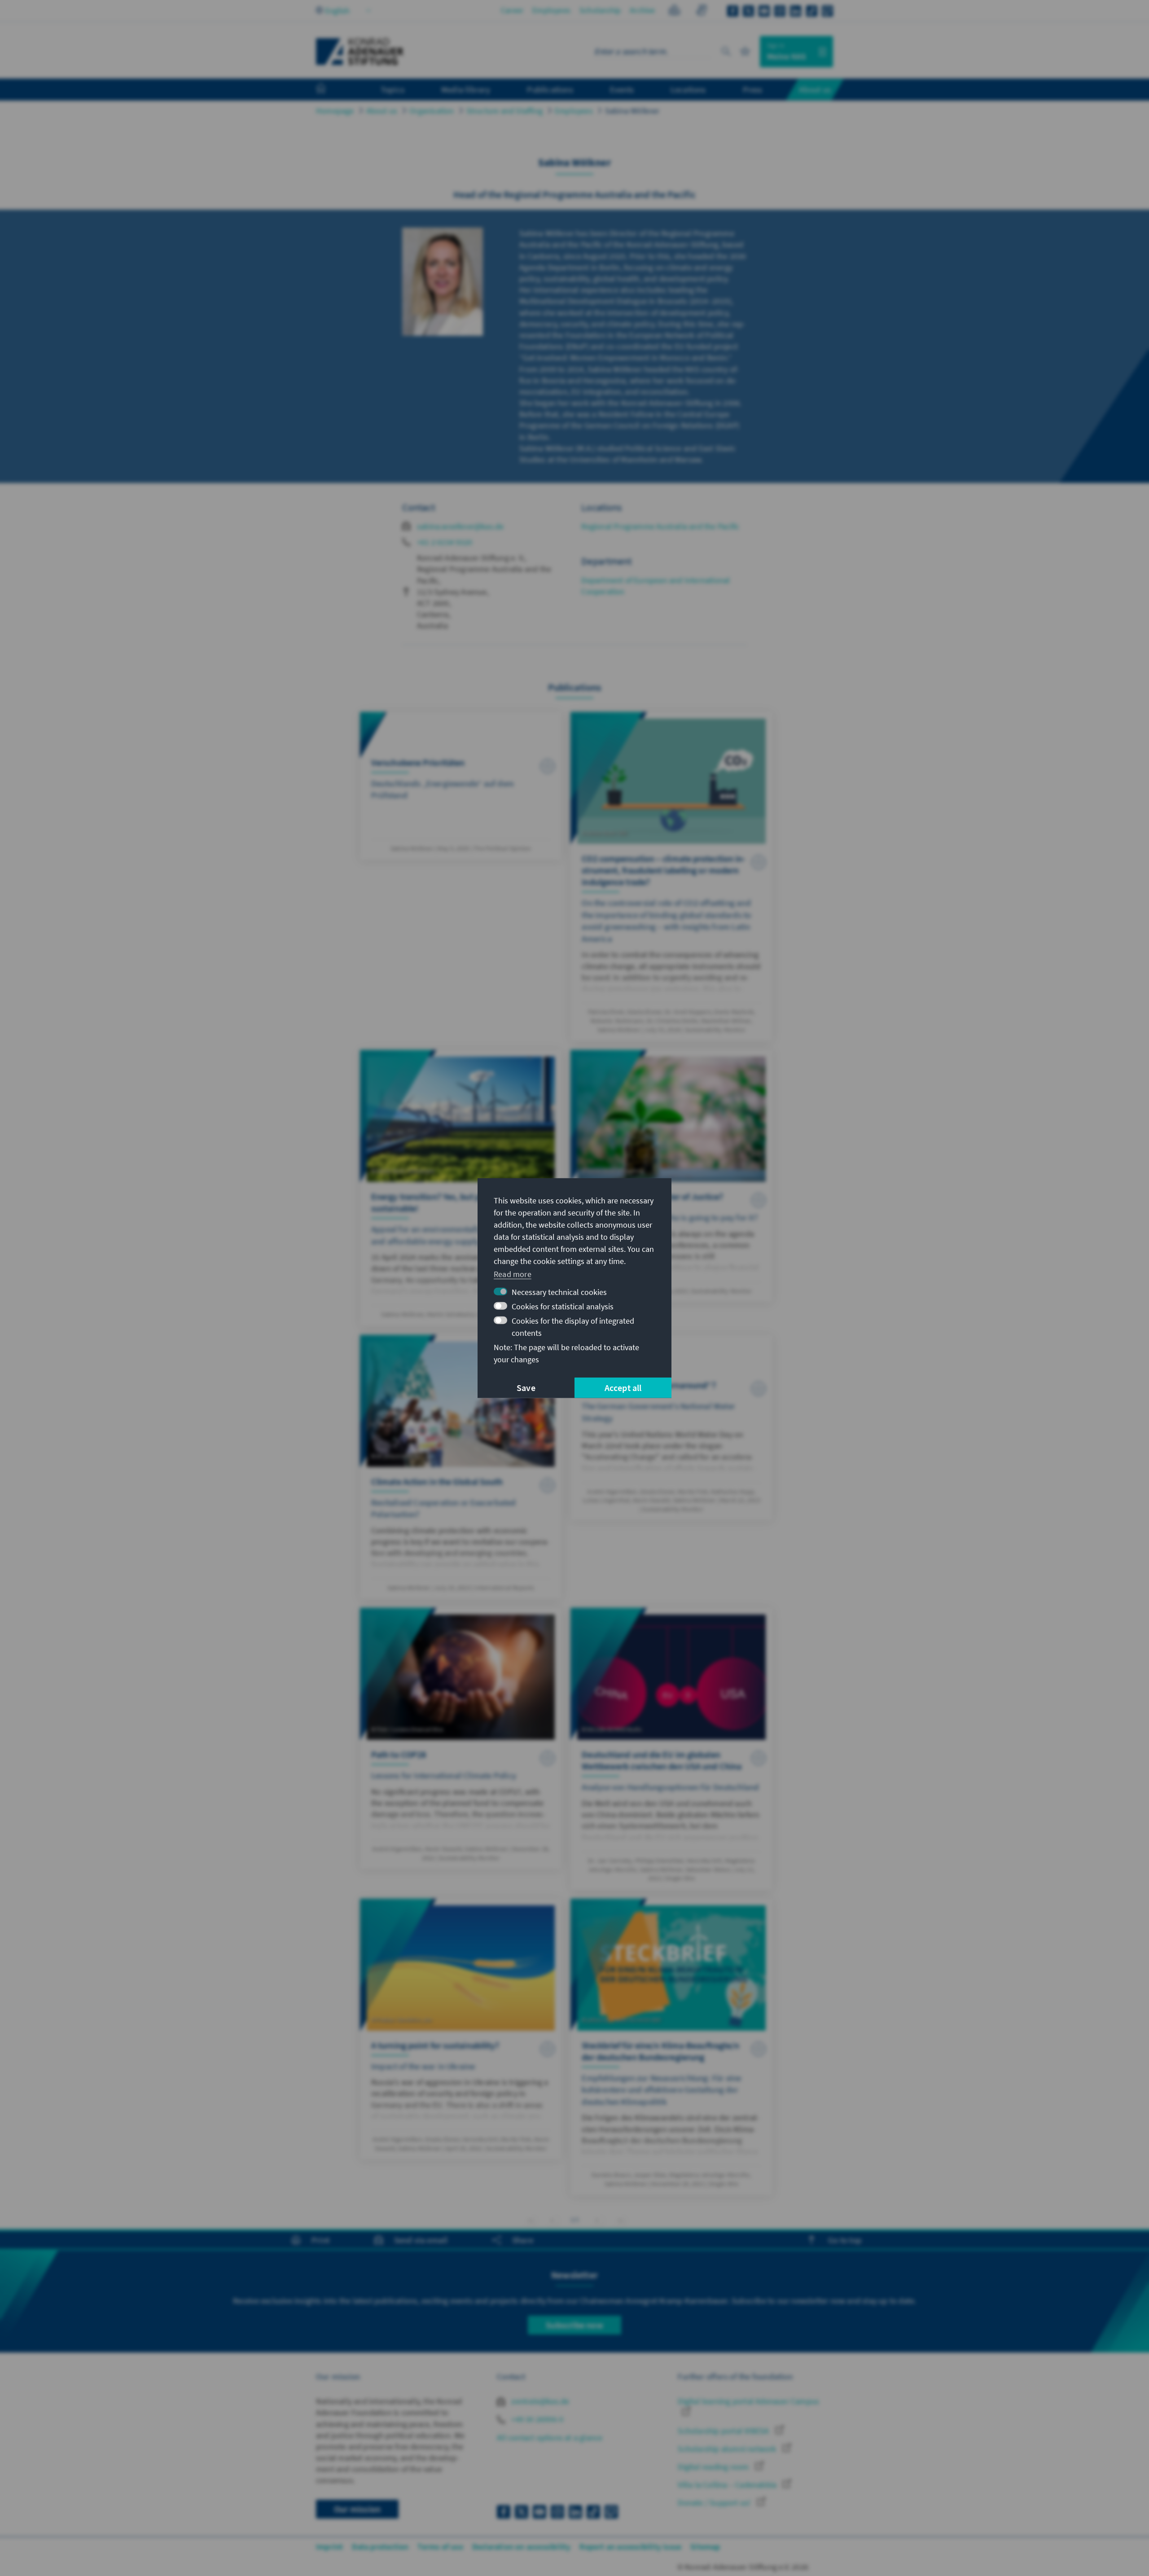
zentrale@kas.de (539, 2401)
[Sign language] (701, 11)
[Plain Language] (674, 11)
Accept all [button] (623, 1388)
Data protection (380, 2547)
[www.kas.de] (360, 52)
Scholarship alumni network (728, 2449)
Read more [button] (513, 1274)
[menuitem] (330, 90)
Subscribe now (574, 2325)
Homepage (335, 111)
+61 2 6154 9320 (445, 542)
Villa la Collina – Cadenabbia (728, 2485)
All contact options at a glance (550, 2438)
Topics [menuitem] (393, 89)
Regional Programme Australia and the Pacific (660, 526)
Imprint (329, 2547)
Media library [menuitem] (466, 89)
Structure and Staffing (504, 111)
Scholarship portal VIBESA (724, 2431)
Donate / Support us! (715, 2503)
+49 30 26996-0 (536, 2419)
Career (512, 10)
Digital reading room (714, 2467)
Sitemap (705, 2547)
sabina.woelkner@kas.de (460, 526)
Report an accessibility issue (630, 2547)
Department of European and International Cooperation (656, 586)
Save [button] (526, 1388)
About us (382, 111)
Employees (551, 10)
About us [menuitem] (815, 89)
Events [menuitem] (622, 89)
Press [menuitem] (753, 89)
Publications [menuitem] (550, 89)
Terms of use (440, 2547)
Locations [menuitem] (688, 89)
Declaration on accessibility (522, 2547)
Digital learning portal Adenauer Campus (748, 2401)
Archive (642, 10)
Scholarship (600, 10)
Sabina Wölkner (632, 111)
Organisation (432, 111)
